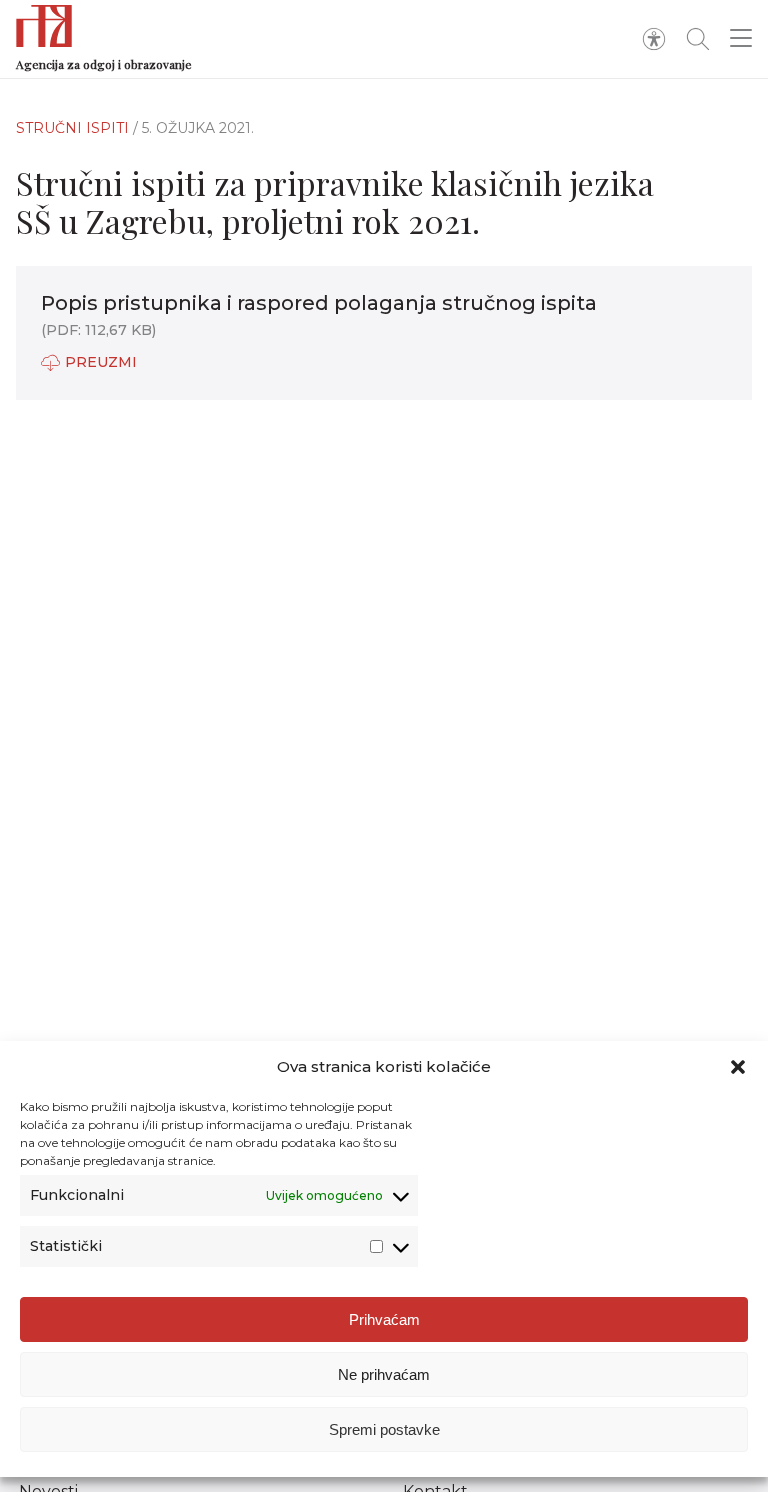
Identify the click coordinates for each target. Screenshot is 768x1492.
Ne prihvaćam (384, 1374)
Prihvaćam (384, 1319)
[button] (738, 1067)
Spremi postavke (384, 1429)
